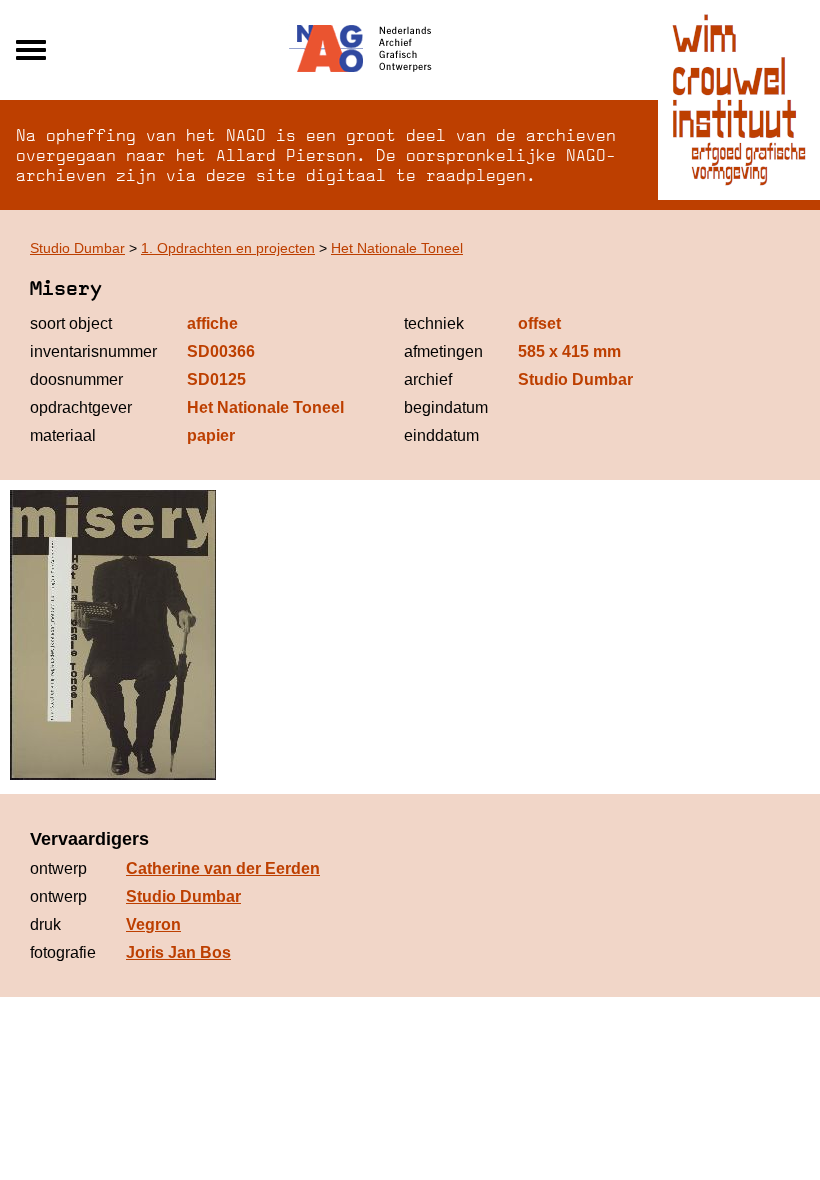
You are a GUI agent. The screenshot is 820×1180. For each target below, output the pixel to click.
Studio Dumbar (77, 248)
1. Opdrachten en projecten (228, 248)
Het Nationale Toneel (397, 248)
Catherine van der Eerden (223, 868)
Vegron (153, 924)
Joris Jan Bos (178, 952)
